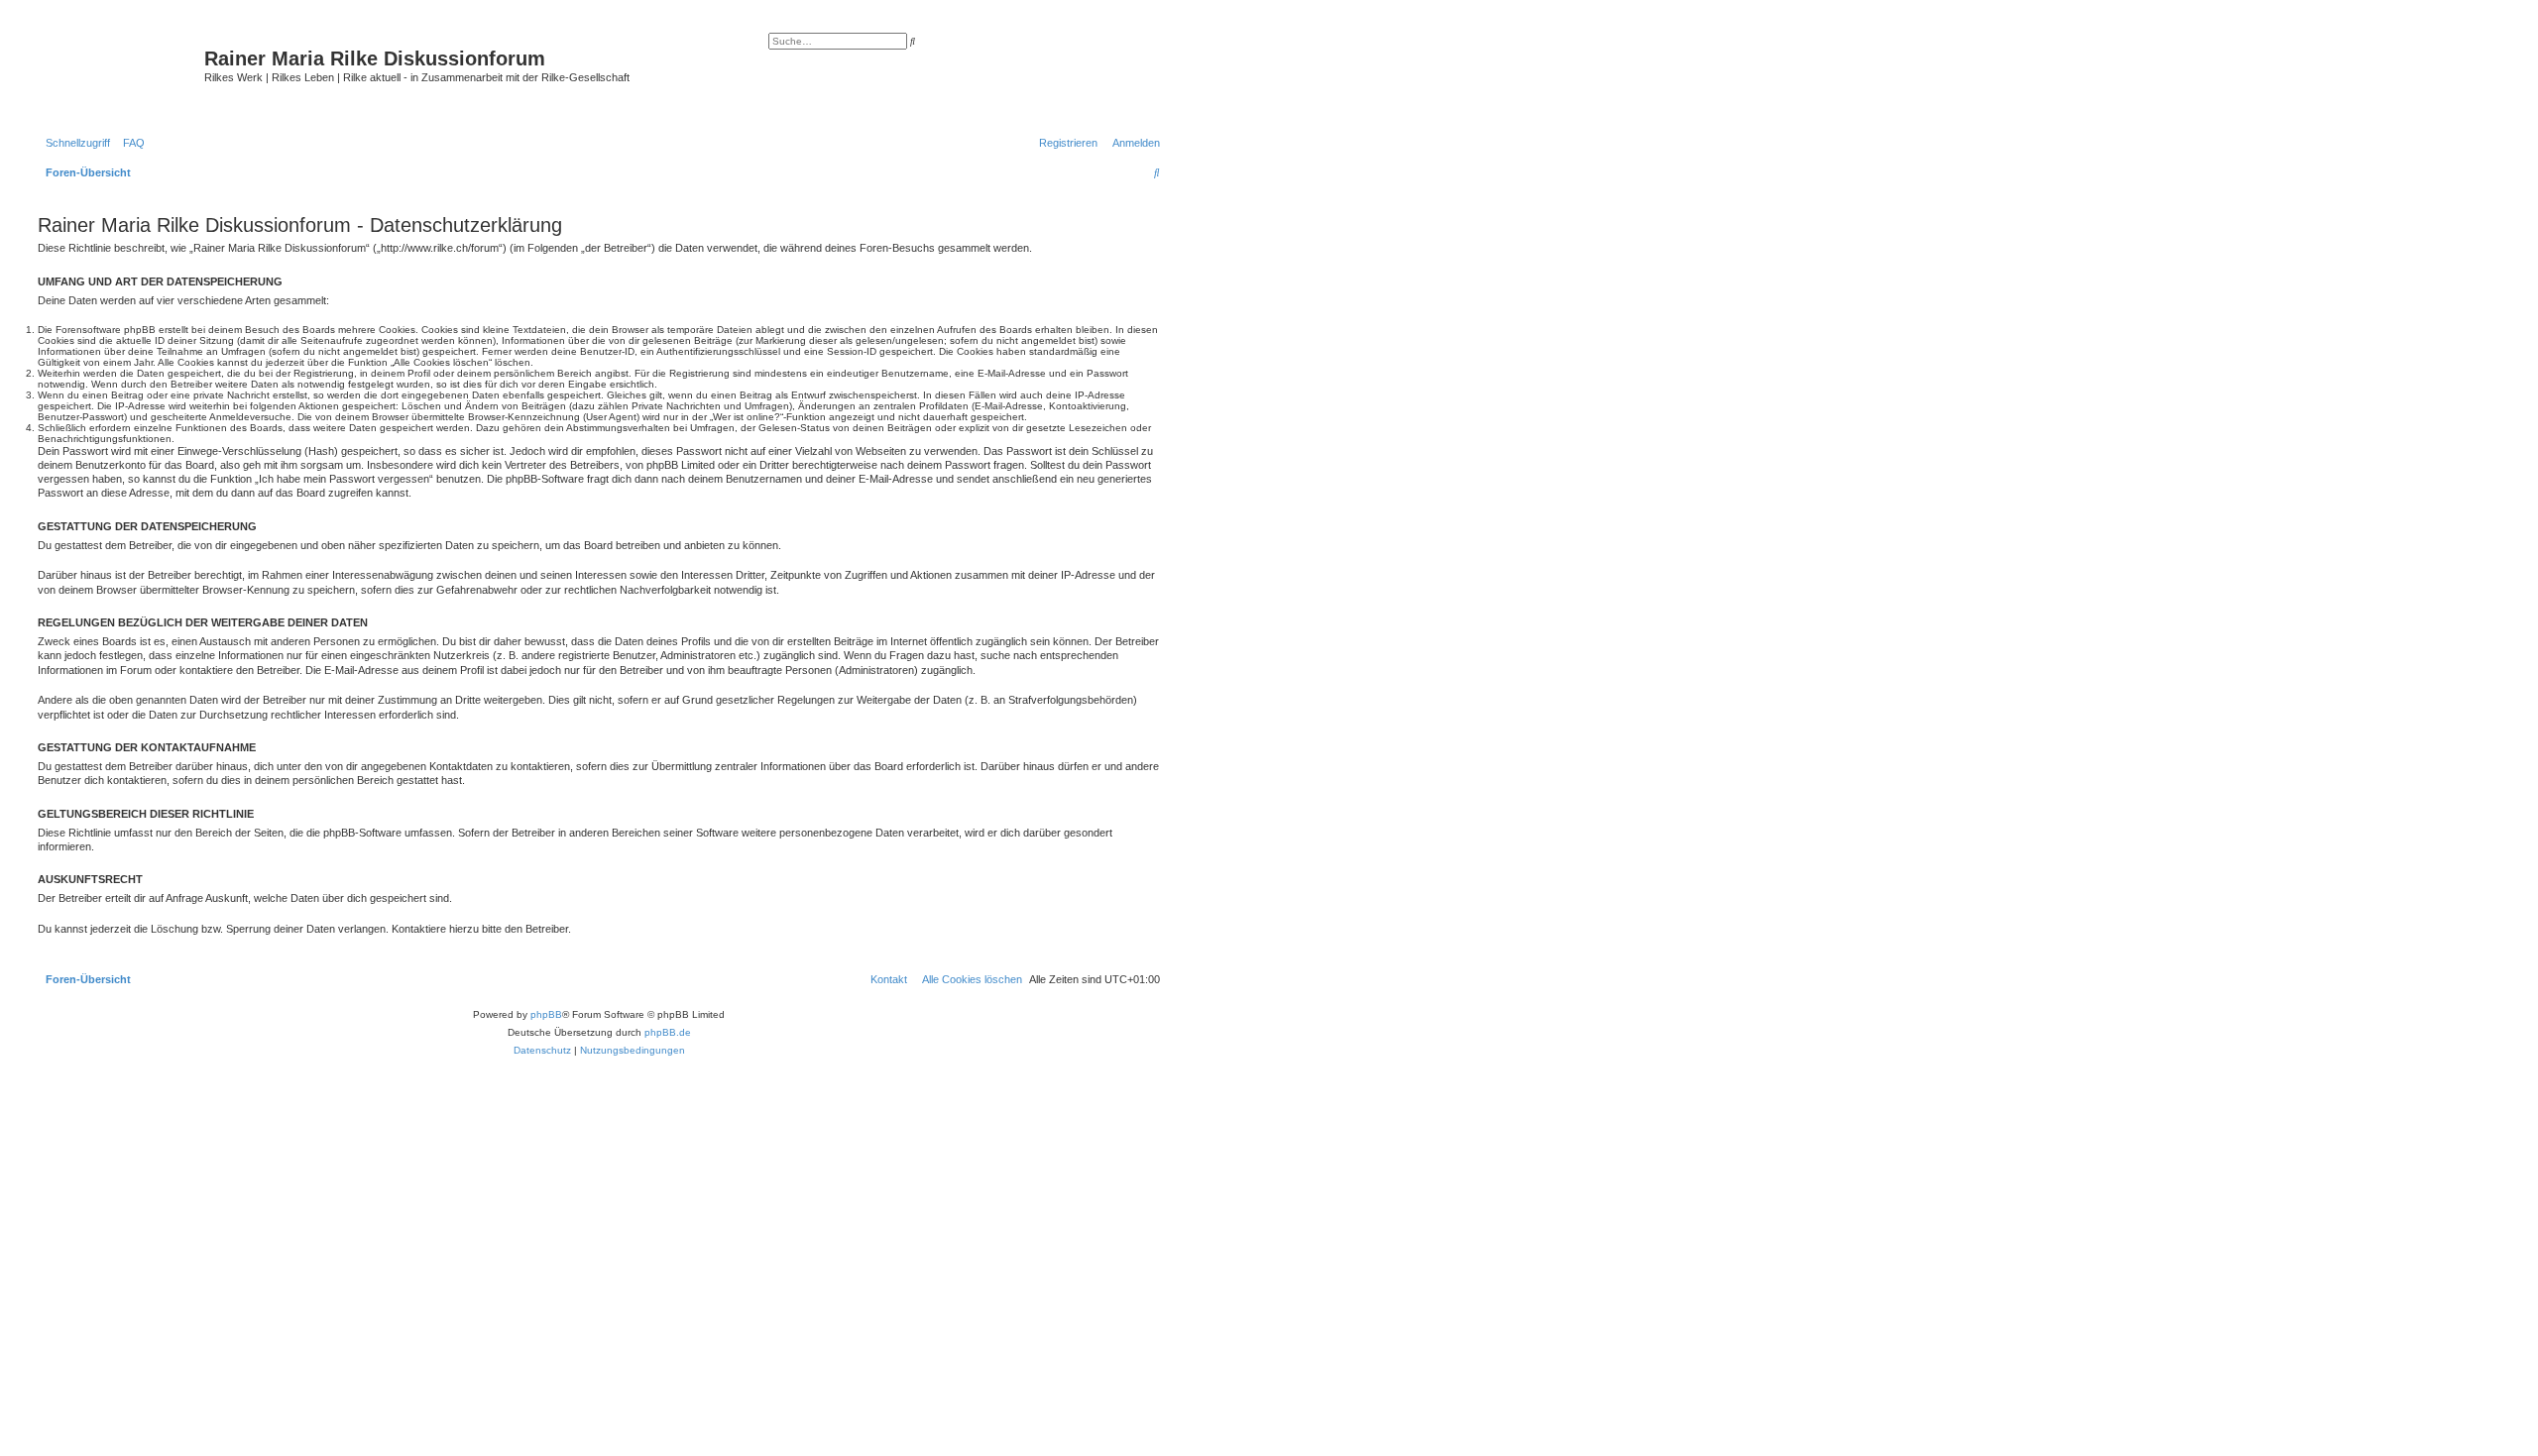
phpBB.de (668, 1032)
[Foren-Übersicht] (118, 74)
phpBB (546, 1014)
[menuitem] (130, 143)
